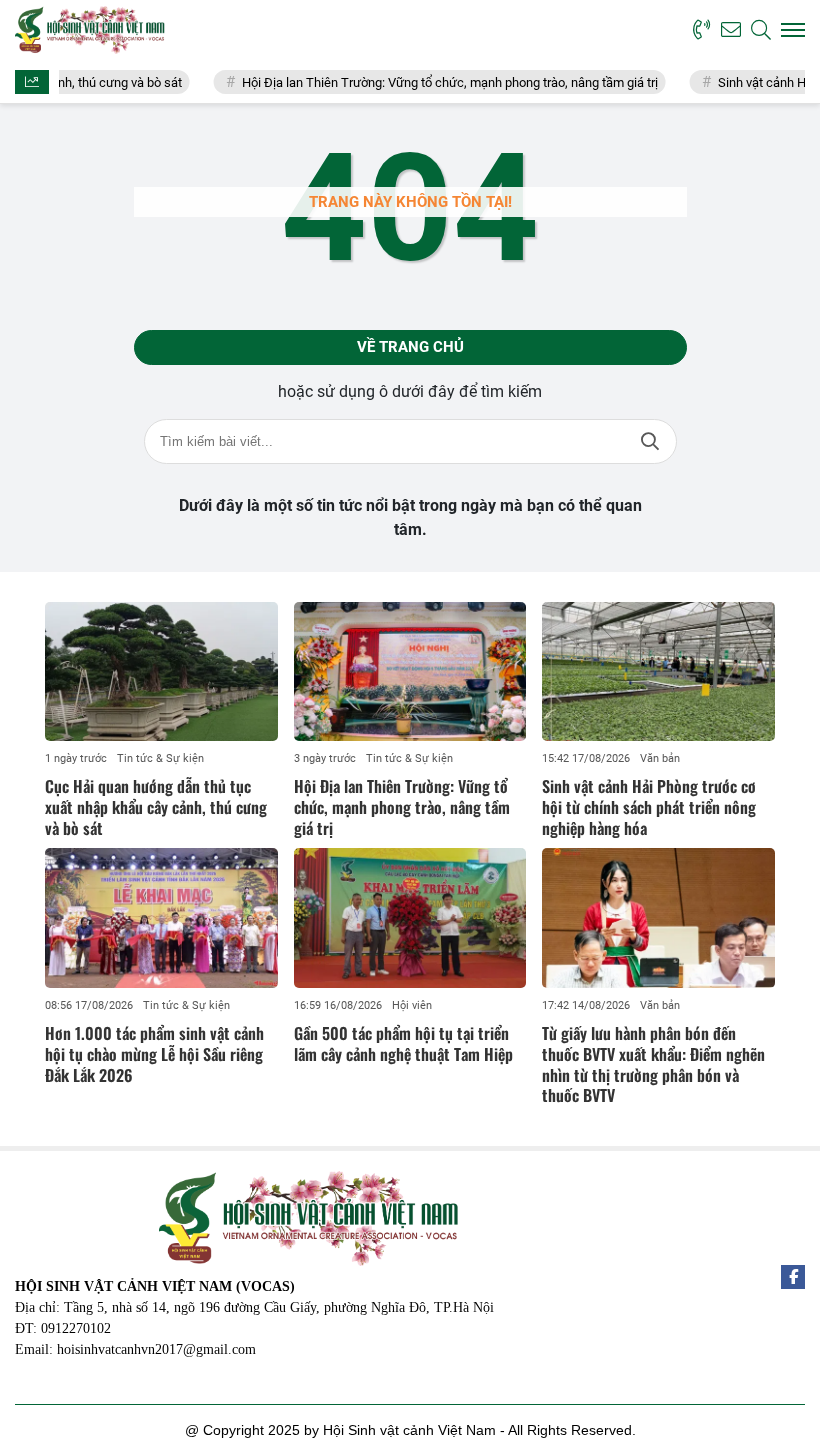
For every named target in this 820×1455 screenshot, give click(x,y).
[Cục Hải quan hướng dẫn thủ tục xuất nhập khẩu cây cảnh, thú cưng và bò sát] (161, 672)
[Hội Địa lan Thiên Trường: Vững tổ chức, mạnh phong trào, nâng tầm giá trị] (410, 672)
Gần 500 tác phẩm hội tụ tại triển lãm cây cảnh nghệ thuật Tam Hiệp (403, 1043)
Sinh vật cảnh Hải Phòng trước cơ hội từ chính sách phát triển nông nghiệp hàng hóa (649, 807)
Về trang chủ (410, 347)
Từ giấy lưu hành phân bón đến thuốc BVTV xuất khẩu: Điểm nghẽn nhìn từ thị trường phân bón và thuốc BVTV (653, 1064)
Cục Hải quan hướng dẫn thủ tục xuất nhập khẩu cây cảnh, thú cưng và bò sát (156, 807)
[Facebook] (793, 1277)
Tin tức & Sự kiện (160, 758)
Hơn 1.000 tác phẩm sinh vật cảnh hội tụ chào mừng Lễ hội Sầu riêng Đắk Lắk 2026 (154, 1054)
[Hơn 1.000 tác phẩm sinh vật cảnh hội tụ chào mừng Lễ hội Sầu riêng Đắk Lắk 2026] (161, 918)
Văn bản (660, 758)
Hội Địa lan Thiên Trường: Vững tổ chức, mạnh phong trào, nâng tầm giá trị (426, 82)
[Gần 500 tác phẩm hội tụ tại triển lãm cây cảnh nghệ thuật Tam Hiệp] (410, 918)
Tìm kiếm (650, 441)
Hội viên (412, 1005)
